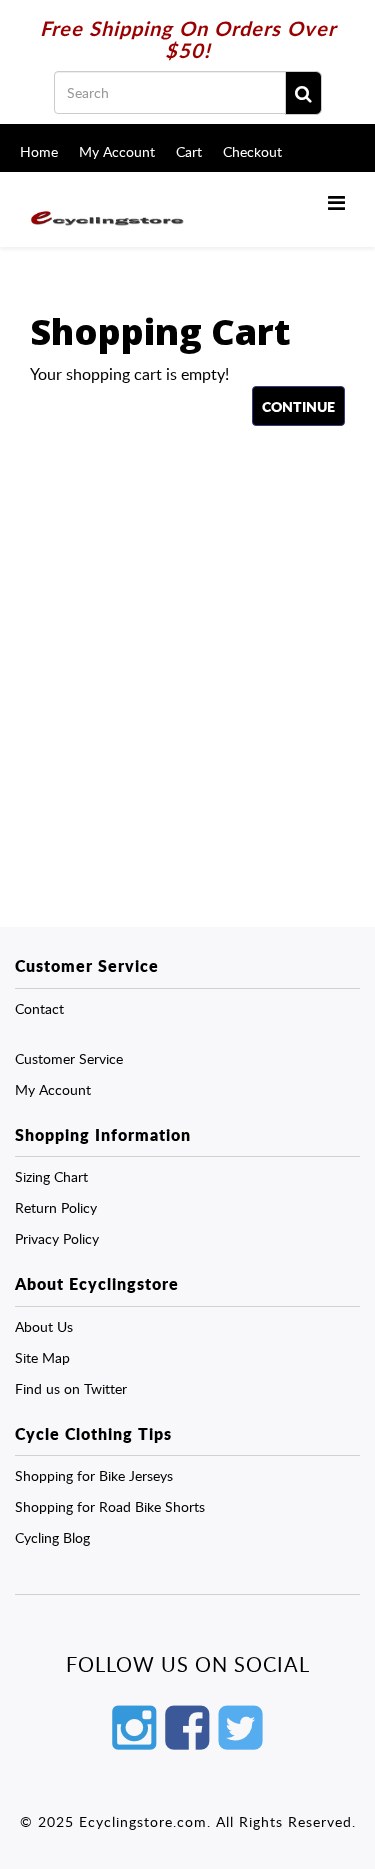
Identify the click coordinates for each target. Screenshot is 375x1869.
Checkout (252, 151)
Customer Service (69, 1058)
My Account (117, 151)
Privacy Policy (57, 1238)
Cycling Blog (52, 1537)
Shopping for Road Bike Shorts (110, 1506)
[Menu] (336, 202)
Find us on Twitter (71, 1388)
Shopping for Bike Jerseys (94, 1475)
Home (39, 151)
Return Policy (56, 1207)
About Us (44, 1326)
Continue (298, 406)
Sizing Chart (51, 1176)
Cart (189, 151)
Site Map (42, 1357)
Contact (39, 1008)
